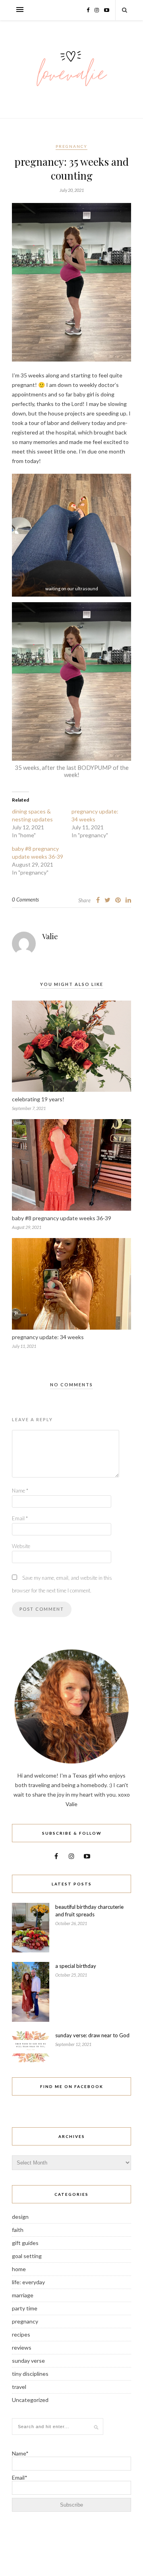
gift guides (25, 2243)
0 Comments (25, 899)
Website (21, 1546)
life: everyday (28, 2282)
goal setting (27, 2256)
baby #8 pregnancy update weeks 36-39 (62, 1218)
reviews (22, 2347)
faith (18, 2230)
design (20, 2217)
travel (19, 2387)
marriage (23, 2295)
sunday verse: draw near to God (92, 2035)
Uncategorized (30, 2400)
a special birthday (76, 1966)
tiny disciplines (30, 2374)
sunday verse (28, 2361)
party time (25, 2308)
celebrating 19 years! (38, 1099)
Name (20, 1491)
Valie (50, 936)
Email (20, 1518)
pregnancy (71, 146)
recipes (21, 2334)
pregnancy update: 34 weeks (48, 1337)
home (19, 2269)
